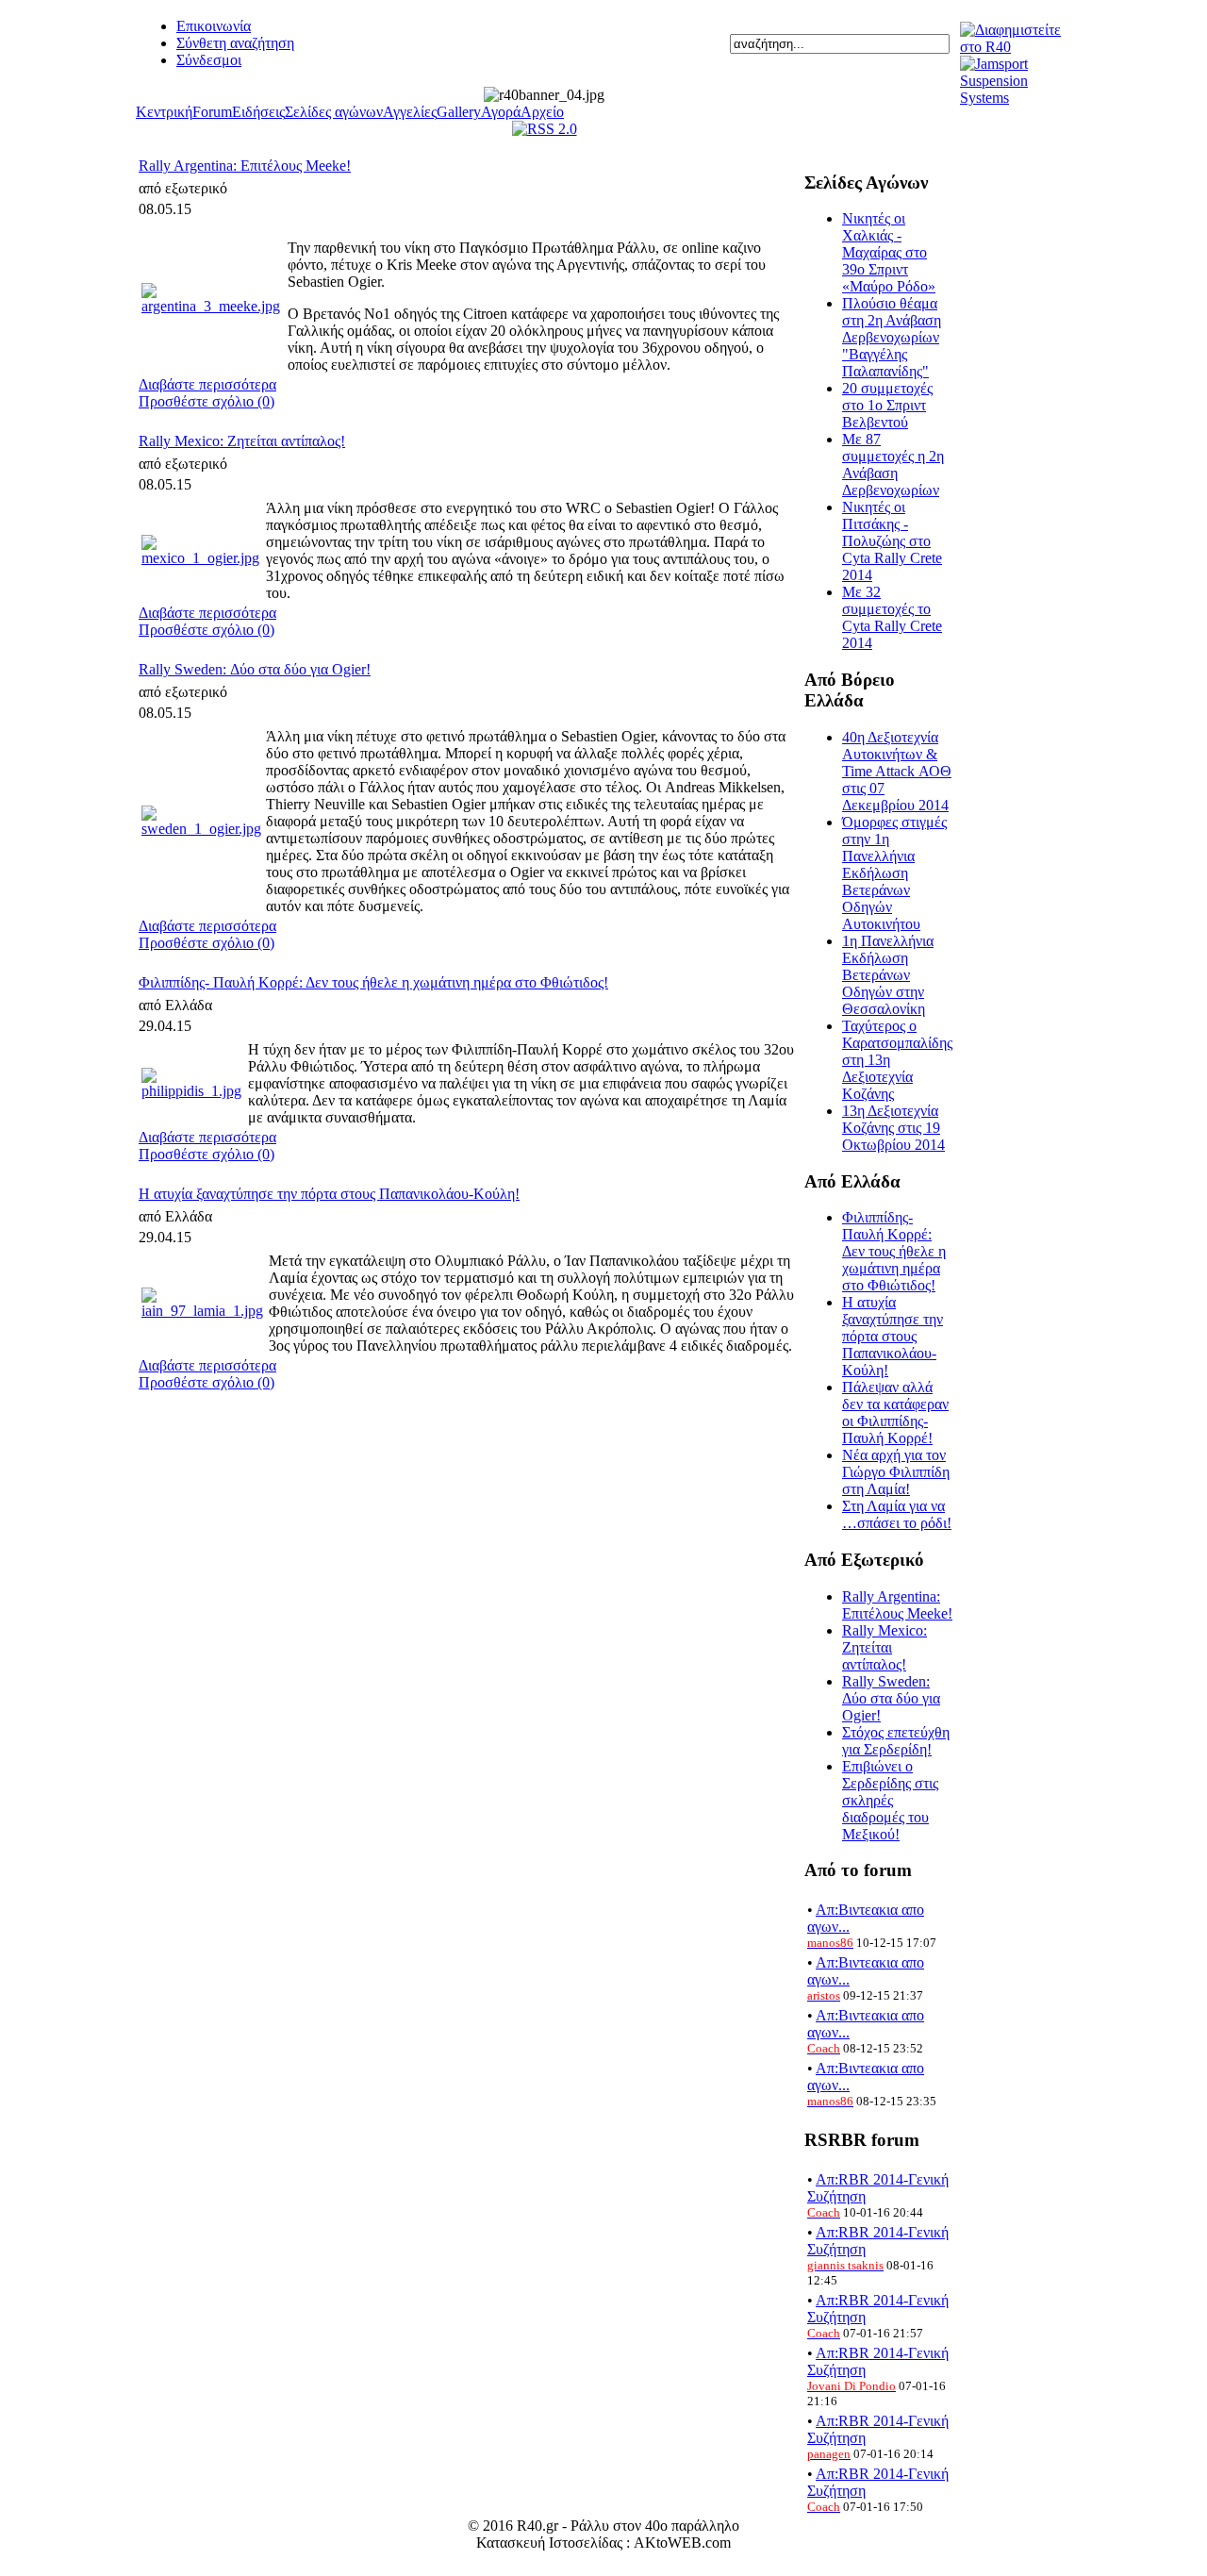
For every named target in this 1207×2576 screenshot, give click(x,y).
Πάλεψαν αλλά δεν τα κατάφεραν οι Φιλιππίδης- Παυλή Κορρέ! (895, 1413)
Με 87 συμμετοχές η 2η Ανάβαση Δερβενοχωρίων (893, 465)
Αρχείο (542, 112)
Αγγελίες (410, 112)
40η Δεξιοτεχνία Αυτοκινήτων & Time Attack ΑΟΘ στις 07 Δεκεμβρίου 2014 (897, 771)
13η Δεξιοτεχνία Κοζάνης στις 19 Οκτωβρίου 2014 (893, 1128)
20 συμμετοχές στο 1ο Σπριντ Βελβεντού (887, 405)
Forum (212, 112)
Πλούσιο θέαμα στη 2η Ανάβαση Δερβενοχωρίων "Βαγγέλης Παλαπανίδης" (892, 337)
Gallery (459, 112)
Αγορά (501, 112)
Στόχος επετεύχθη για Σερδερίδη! (896, 1741)
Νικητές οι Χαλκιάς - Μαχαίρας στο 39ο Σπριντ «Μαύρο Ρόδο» (889, 252)
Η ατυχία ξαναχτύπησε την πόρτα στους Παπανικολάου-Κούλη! (329, 1194)
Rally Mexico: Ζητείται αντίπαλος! (242, 441)
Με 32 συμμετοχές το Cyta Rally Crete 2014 (892, 617)
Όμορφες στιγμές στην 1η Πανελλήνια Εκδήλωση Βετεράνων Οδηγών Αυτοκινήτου (894, 873)
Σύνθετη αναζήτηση (235, 43)
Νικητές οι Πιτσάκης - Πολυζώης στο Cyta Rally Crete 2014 (892, 541)
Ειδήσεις (258, 112)
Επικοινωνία (214, 26)
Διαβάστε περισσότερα (207, 384)
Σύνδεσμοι (209, 60)
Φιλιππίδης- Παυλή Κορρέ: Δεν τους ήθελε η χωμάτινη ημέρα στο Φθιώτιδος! (373, 982)
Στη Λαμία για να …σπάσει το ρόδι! (897, 1514)
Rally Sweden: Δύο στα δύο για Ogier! (255, 669)
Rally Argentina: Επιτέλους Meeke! (245, 166)
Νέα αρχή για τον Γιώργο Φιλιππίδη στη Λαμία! (896, 1472)
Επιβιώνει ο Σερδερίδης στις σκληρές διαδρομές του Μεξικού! (890, 1800)
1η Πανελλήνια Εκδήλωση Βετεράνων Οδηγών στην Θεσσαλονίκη (888, 975)
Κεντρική (164, 112)
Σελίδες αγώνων (334, 112)
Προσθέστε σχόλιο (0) (207, 401)
